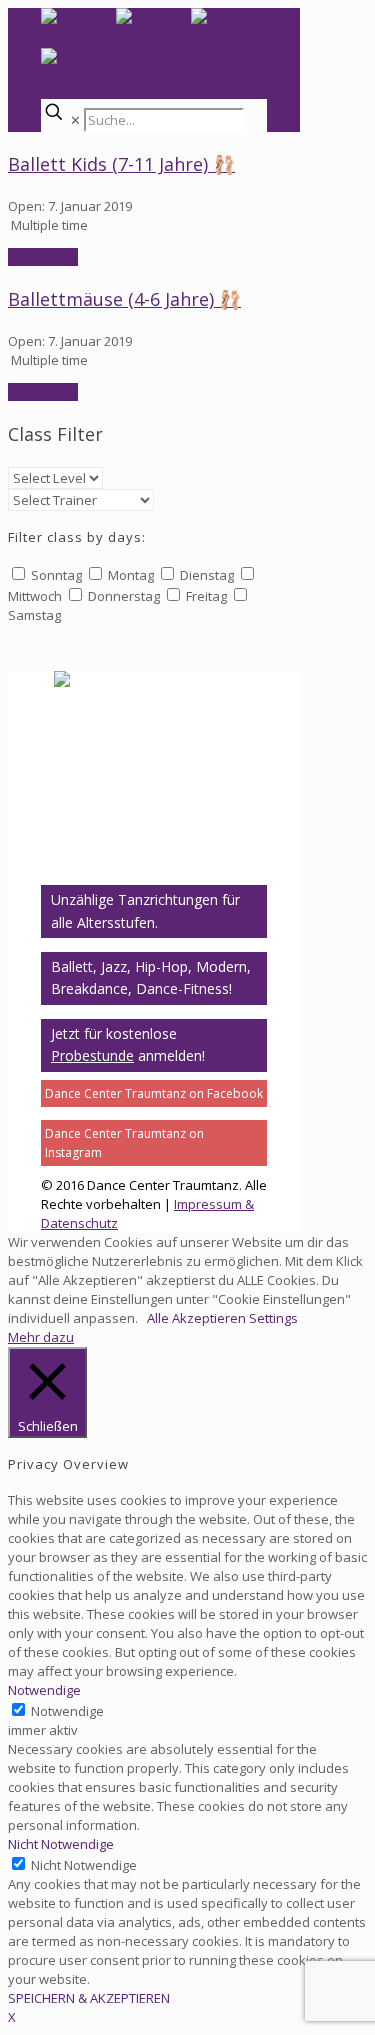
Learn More (43, 257)
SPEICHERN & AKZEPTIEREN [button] (89, 1998)
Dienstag (207, 575)
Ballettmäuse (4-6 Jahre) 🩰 (124, 299)
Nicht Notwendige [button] (61, 1844)
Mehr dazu (41, 1337)
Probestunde (92, 1055)
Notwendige (67, 1711)
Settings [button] (273, 1318)
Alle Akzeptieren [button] (196, 1318)
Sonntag (56, 575)
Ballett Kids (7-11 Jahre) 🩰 (121, 164)
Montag (131, 575)
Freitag (206, 596)
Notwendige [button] (44, 1690)
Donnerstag (124, 596)
